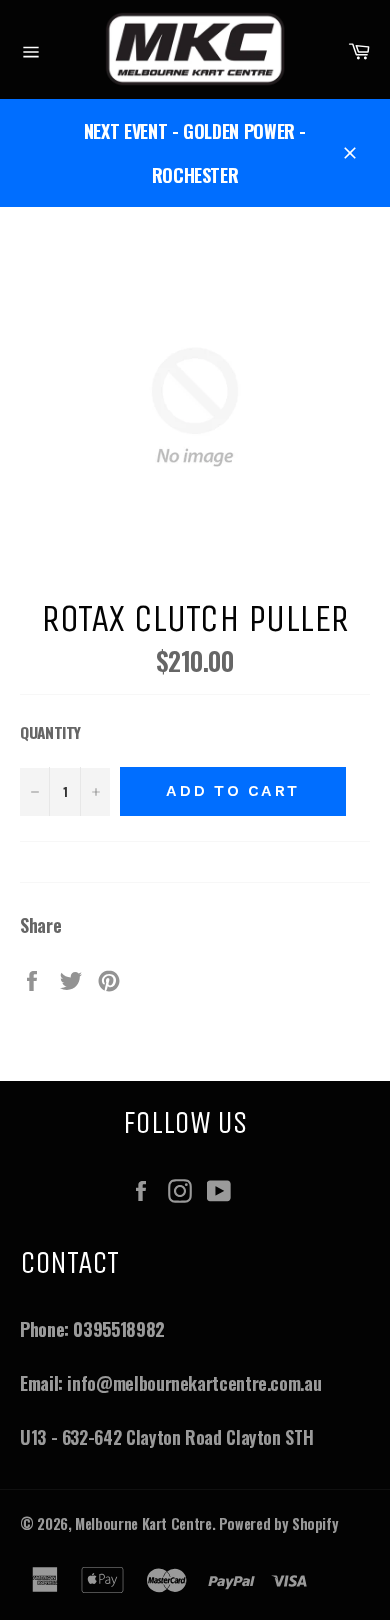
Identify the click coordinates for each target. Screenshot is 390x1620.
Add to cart (233, 790)
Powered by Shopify (279, 1523)
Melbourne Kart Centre (143, 1523)
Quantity (50, 732)
